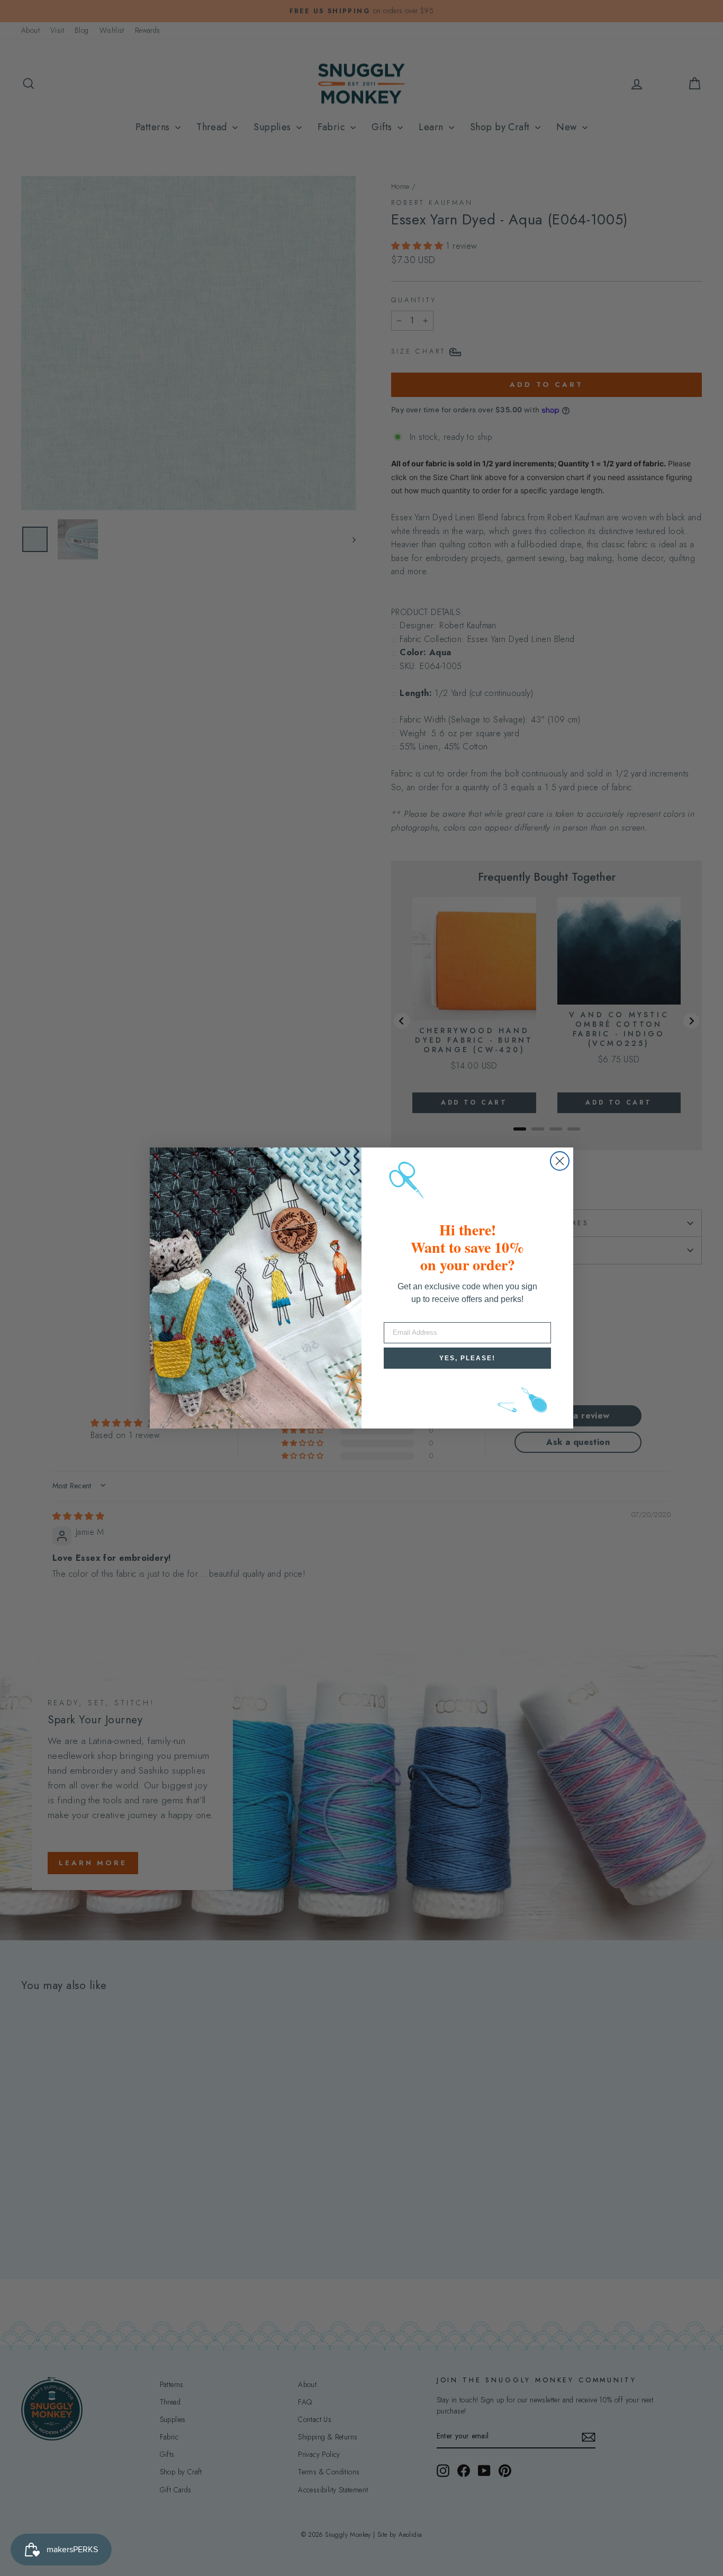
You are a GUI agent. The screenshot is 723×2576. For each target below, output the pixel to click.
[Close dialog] (560, 1161)
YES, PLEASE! (467, 1358)
